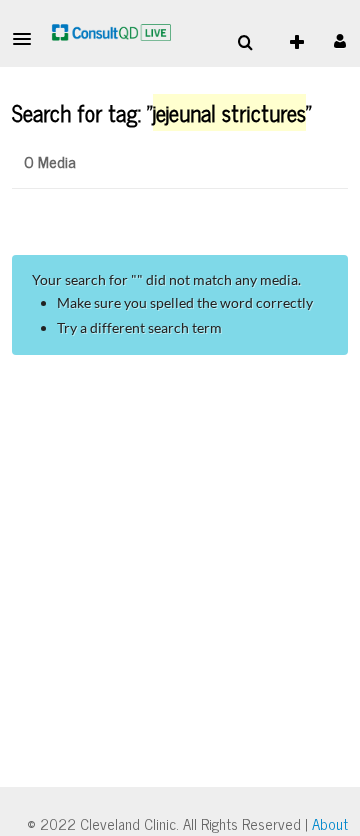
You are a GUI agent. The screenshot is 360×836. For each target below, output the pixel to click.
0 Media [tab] (50, 161)
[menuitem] (245, 43)
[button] (28, 39)
